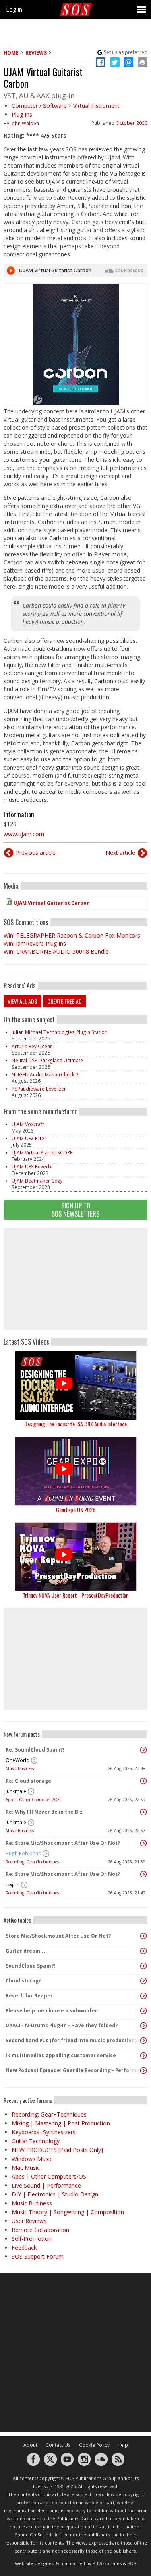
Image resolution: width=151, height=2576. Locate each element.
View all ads (22, 1001)
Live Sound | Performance (46, 2185)
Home (11, 53)
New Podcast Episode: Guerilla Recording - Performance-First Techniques (73, 2070)
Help (123, 2445)
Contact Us (58, 2445)
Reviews (36, 53)
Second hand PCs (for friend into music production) (71, 2040)
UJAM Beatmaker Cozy (37, 1181)
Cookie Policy (94, 2445)
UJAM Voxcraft (28, 1124)
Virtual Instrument (96, 106)
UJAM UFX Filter (29, 1138)
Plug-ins (22, 114)
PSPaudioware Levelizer (39, 1089)
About (30, 2445)
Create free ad (64, 1001)
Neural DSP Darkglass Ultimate (47, 1060)
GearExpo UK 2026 (76, 1509)
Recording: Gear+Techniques (32, 1862)
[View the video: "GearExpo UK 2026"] (75, 1471)
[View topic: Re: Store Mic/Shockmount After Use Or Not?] (143, 1843)
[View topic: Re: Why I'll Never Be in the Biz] (143, 1812)
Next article (120, 853)
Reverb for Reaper (29, 1996)
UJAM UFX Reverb (31, 1167)
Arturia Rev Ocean (32, 1046)
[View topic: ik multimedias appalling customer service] (143, 2056)
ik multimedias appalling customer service (61, 2055)
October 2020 (131, 123)
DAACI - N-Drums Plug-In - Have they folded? (62, 2025)
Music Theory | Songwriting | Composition (68, 2212)
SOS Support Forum (38, 2256)
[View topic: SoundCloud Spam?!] (143, 1966)
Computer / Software (39, 106)
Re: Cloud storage (28, 1781)
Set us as (126, 52)
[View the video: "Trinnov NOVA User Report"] (75, 1557)
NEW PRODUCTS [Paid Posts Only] (57, 2150)
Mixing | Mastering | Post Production (61, 2123)
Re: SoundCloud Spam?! (35, 1750)
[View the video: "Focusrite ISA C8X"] (75, 1386)
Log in (14, 9)
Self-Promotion (32, 2239)
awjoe (12, 1885)
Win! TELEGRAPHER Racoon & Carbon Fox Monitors (72, 935)
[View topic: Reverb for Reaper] (143, 1996)
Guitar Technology (36, 2141)
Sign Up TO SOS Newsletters (75, 1209)
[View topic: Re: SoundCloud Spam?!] (143, 1750)
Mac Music (26, 2168)
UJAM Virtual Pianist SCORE (42, 1153)
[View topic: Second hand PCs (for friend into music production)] (143, 2041)
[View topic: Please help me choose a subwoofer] (143, 2011)
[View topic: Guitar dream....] (143, 1951)
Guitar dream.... (26, 1951)
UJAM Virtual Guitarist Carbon (52, 903)
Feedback (24, 2248)
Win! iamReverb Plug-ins (35, 943)
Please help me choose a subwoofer (52, 2011)
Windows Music (32, 2159)
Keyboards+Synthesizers (44, 2132)
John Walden (25, 123)
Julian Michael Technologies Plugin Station (60, 1032)
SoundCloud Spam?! (30, 1966)
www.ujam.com (24, 834)
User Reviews (29, 2221)
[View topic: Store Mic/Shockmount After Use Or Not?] (143, 1936)
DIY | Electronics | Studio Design (55, 2194)
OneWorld (18, 1760)
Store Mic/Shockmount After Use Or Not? (58, 1936)
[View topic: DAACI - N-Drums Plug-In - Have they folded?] (143, 2026)
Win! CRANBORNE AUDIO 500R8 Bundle (56, 951)
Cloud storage (24, 1981)
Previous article (36, 853)
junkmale (16, 1791)
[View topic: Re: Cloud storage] (143, 1781)
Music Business (20, 1768)
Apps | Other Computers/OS (33, 1800)
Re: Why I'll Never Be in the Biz (44, 1812)
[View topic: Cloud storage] (143, 1981)
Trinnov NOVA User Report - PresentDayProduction (75, 1595)
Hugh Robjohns (23, 1853)
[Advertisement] (76, 1279)
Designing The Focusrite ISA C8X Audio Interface (75, 1424)
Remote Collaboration (40, 2230)
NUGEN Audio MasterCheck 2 (45, 1075)
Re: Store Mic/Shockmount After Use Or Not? (63, 1843)
